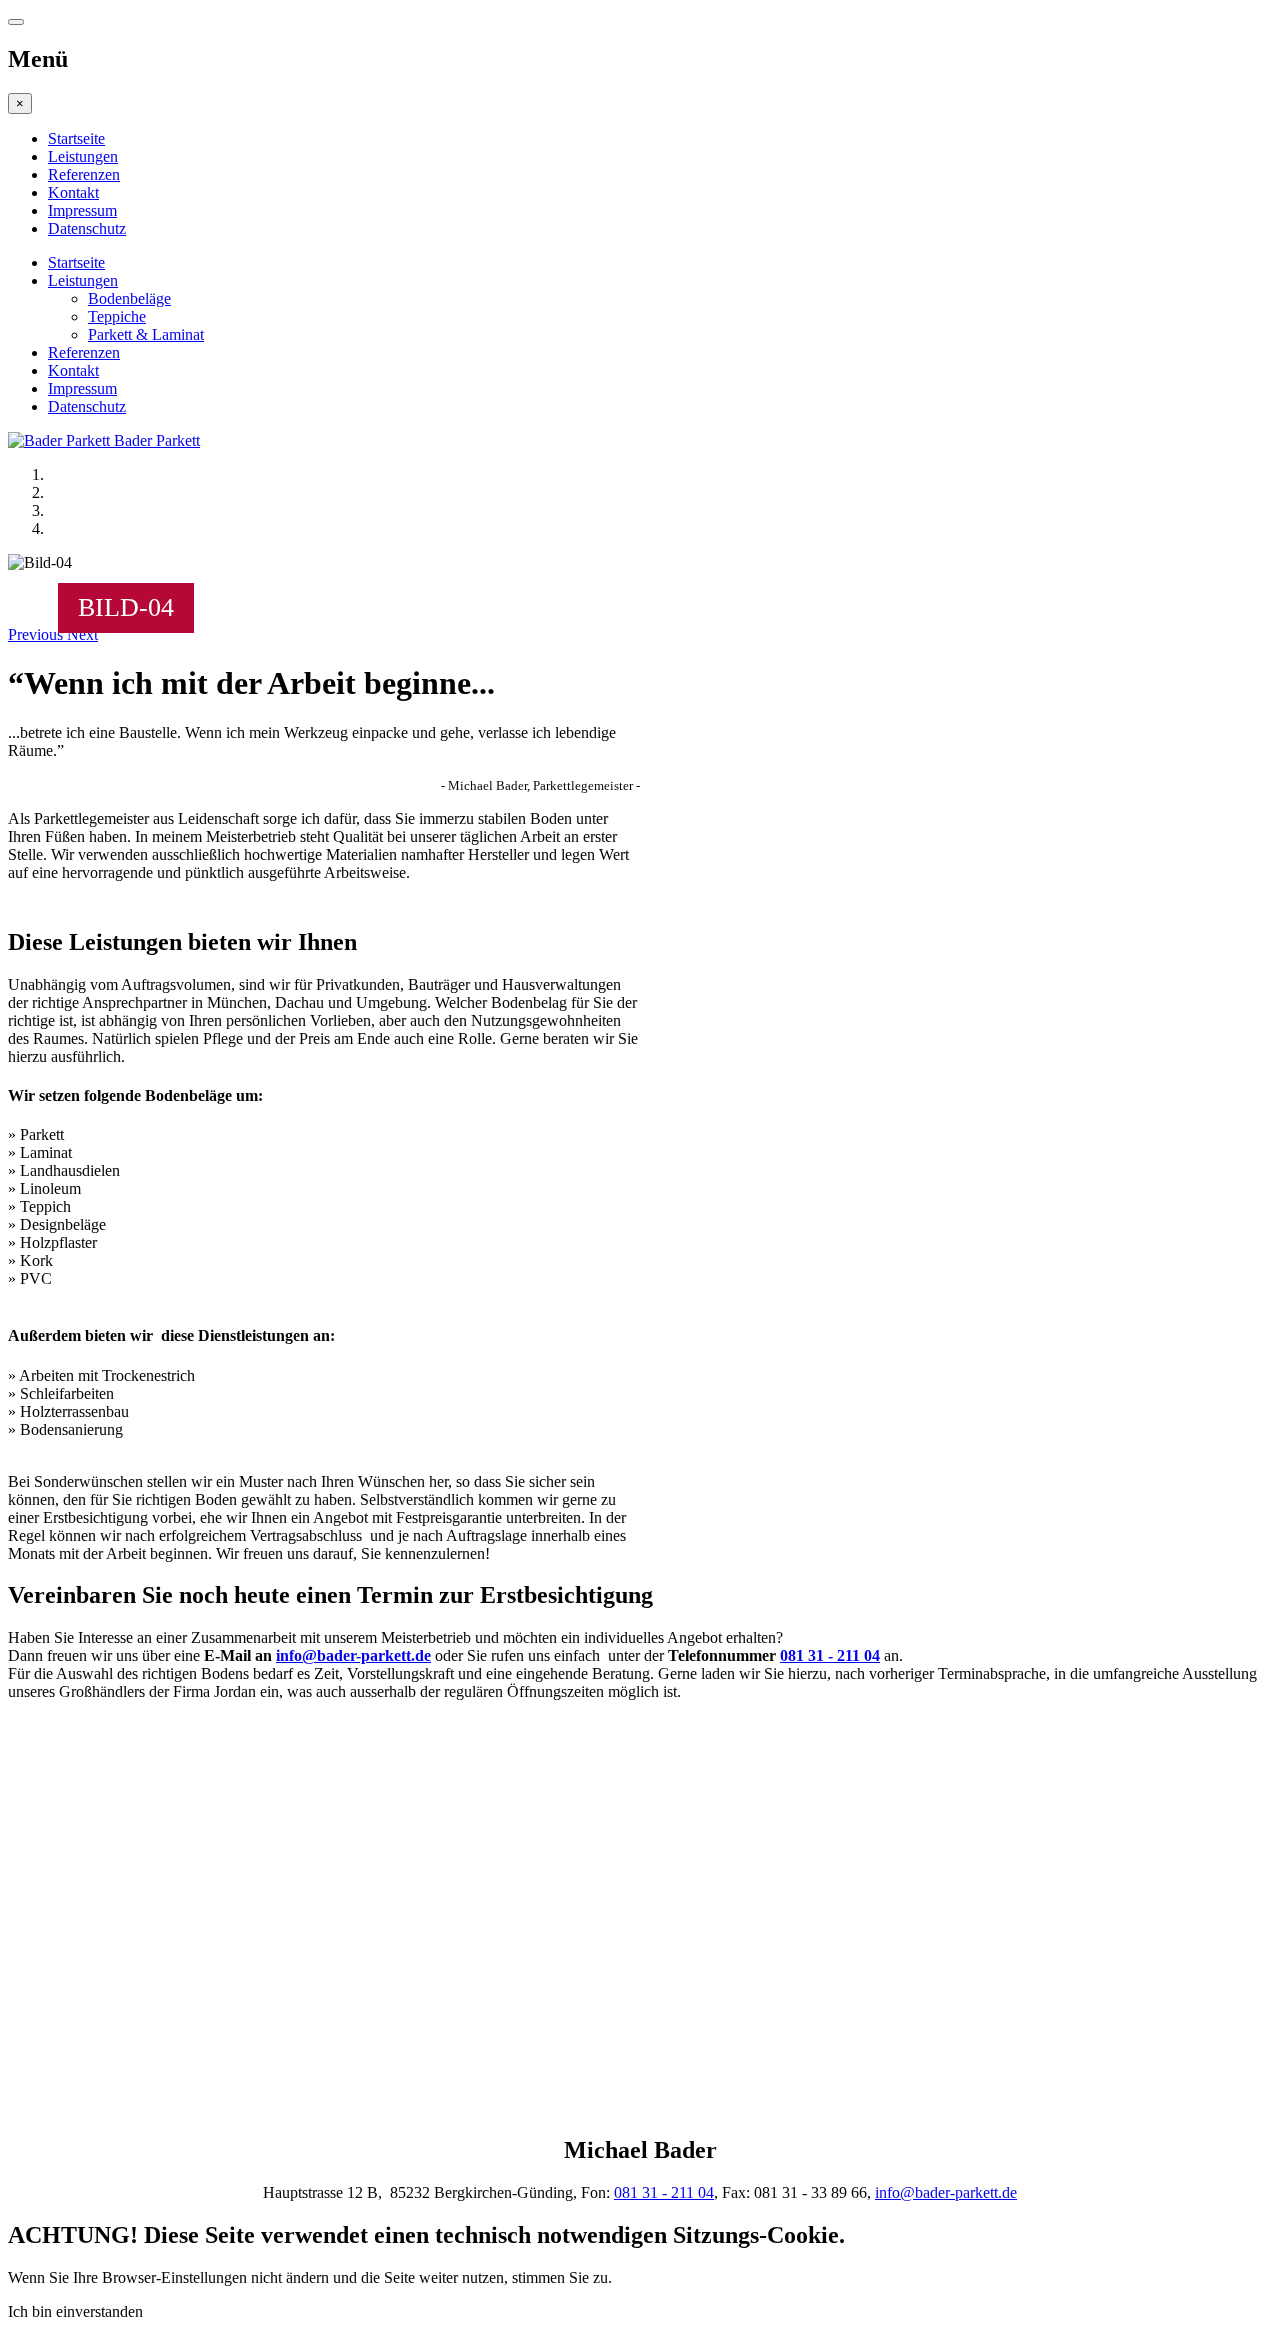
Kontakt (73, 192)
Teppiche (117, 316)
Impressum (82, 210)
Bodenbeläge (129, 298)
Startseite (76, 138)
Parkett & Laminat (146, 334)
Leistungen (83, 156)
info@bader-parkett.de (353, 1655)
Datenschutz (87, 228)
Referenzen (84, 174)
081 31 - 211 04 (830, 1655)
